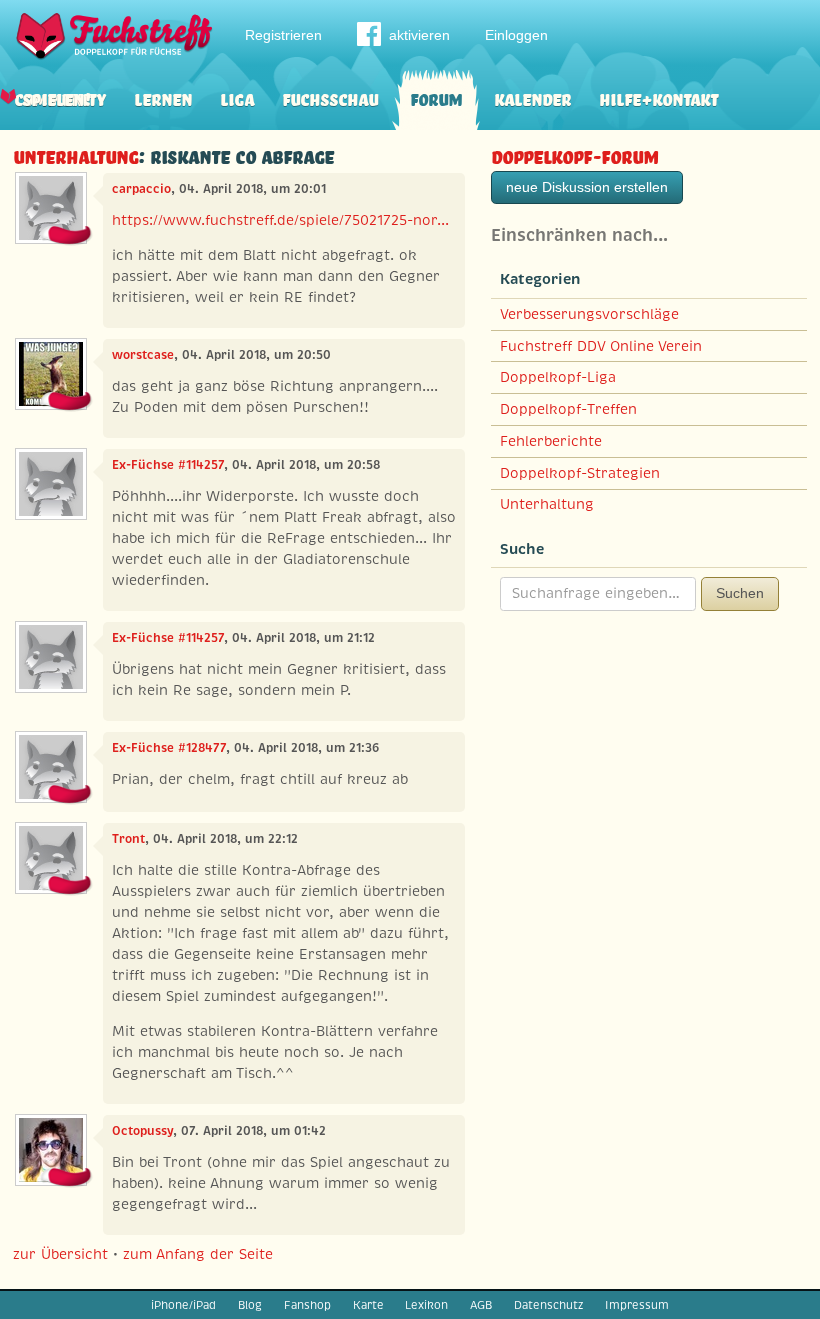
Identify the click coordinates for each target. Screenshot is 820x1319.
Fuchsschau (330, 97)
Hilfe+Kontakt (658, 97)
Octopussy (142, 1131)
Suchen (740, 593)
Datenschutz (548, 1305)
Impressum (637, 1305)
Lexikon (426, 1305)
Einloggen (516, 35)
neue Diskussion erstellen (587, 187)
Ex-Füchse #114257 (168, 465)
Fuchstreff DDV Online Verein (601, 346)
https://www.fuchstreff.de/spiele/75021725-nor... (280, 220)
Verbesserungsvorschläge (589, 314)
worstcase (143, 355)
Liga (237, 97)
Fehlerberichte (551, 441)
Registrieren (283, 35)
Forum (436, 97)
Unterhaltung (75, 154)
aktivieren (419, 35)
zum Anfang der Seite (198, 1254)
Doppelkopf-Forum (574, 154)
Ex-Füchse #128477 (169, 748)
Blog (250, 1305)
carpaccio (141, 189)
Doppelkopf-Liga (558, 377)
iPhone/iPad (183, 1305)
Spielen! (56, 97)
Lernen (163, 97)
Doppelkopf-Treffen (568, 409)
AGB (481, 1305)
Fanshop (307, 1305)
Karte (368, 1305)
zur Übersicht (60, 1254)
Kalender (532, 97)
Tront (128, 839)
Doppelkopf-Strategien (580, 473)
